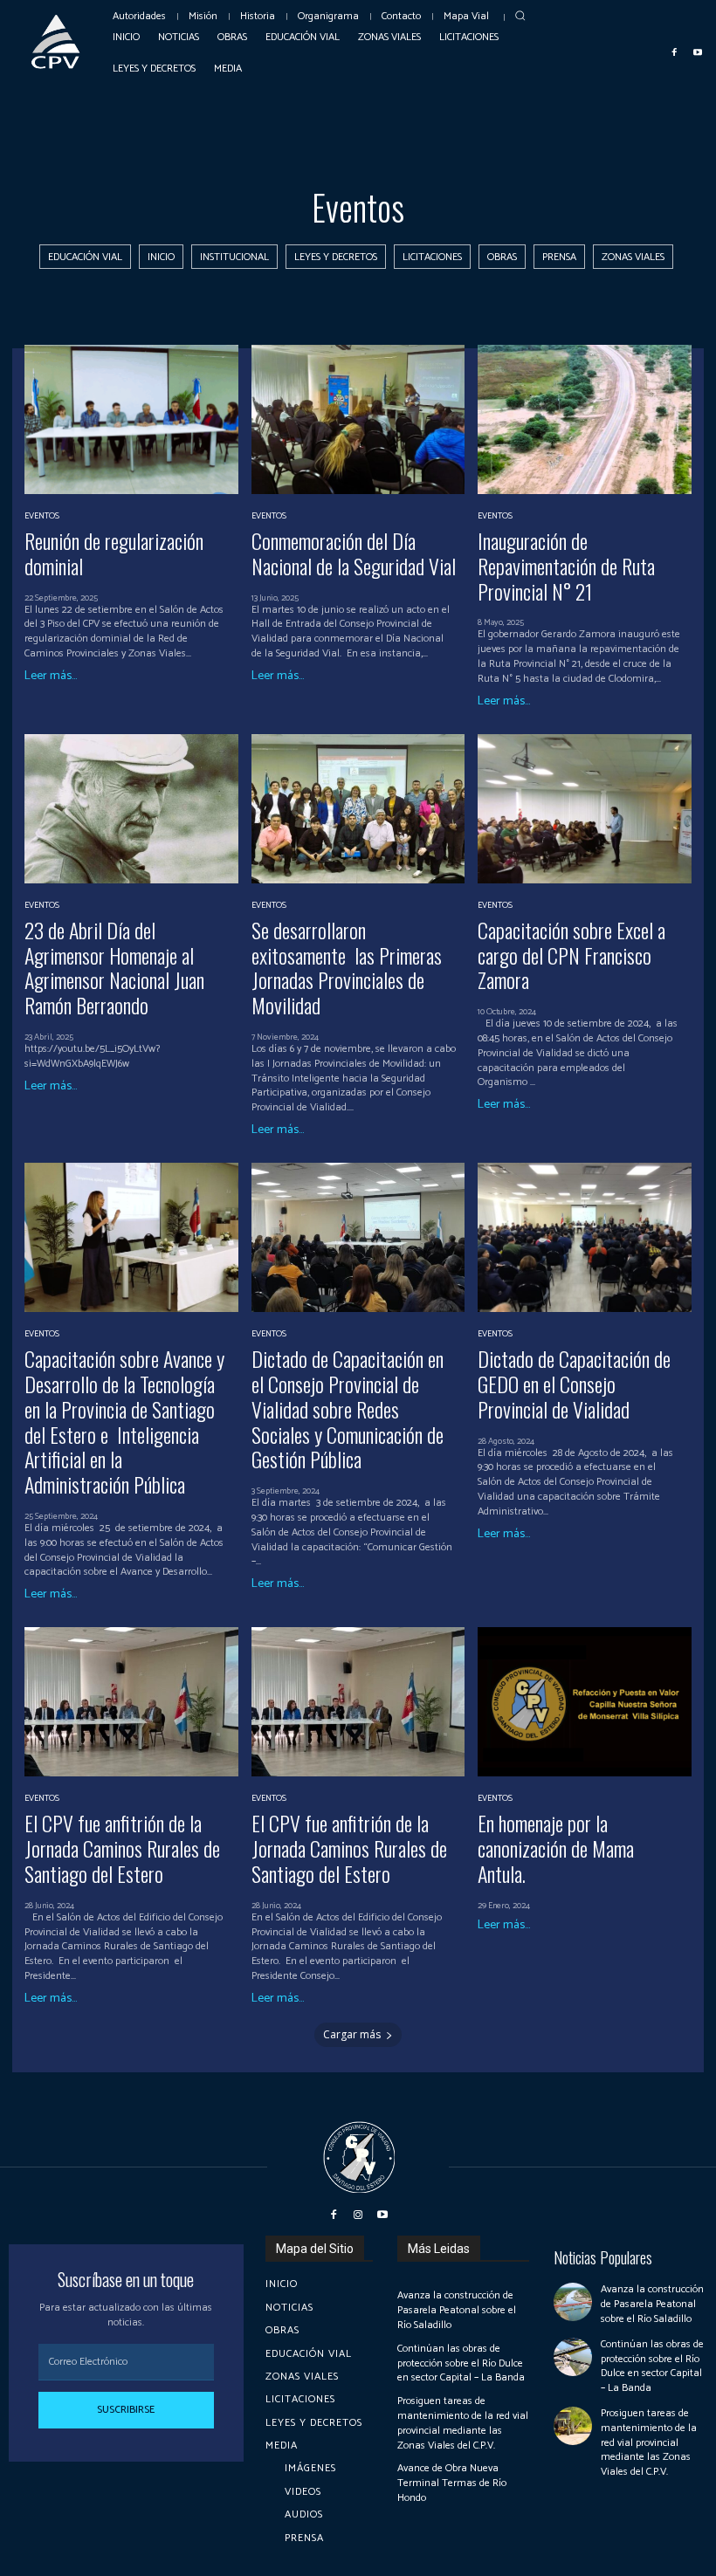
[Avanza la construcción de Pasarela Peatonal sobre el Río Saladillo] (573, 2302)
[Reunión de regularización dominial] (131, 419)
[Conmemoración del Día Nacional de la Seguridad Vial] (358, 419)
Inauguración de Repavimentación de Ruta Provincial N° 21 (566, 566)
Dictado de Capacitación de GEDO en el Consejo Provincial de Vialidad (574, 1384)
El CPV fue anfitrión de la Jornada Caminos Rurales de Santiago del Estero (122, 1848)
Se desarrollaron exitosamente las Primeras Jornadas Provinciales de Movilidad (347, 967)
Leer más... (51, 677)
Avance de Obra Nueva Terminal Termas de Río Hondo (452, 2483)
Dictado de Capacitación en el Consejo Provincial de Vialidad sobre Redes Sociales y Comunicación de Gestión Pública (348, 1408)
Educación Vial (85, 257)
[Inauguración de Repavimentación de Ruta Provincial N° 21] (585, 419)
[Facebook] (675, 52)
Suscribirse (126, 2410)
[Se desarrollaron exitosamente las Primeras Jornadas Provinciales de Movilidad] (358, 809)
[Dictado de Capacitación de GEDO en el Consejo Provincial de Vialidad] (585, 1237)
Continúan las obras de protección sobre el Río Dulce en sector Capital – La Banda (461, 2363)
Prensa (559, 257)
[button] (521, 15)
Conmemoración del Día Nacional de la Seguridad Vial (354, 553)
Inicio (161, 257)
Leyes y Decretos (336, 257)
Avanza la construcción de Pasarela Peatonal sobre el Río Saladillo (457, 2310)
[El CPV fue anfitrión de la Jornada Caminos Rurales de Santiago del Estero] (131, 1702)
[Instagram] (358, 2215)
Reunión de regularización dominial (114, 553)
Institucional (234, 257)
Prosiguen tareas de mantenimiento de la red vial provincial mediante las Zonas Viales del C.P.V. (463, 2423)
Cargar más (352, 2034)
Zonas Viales (633, 257)
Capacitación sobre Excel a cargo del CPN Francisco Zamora (571, 955)
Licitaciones (432, 257)
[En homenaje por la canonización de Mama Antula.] (585, 1702)
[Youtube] (698, 52)
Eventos (42, 516)
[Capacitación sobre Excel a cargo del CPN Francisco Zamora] (585, 809)
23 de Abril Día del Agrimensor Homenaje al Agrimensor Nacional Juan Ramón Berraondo (114, 967)
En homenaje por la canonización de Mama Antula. (556, 1848)
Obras (502, 257)
